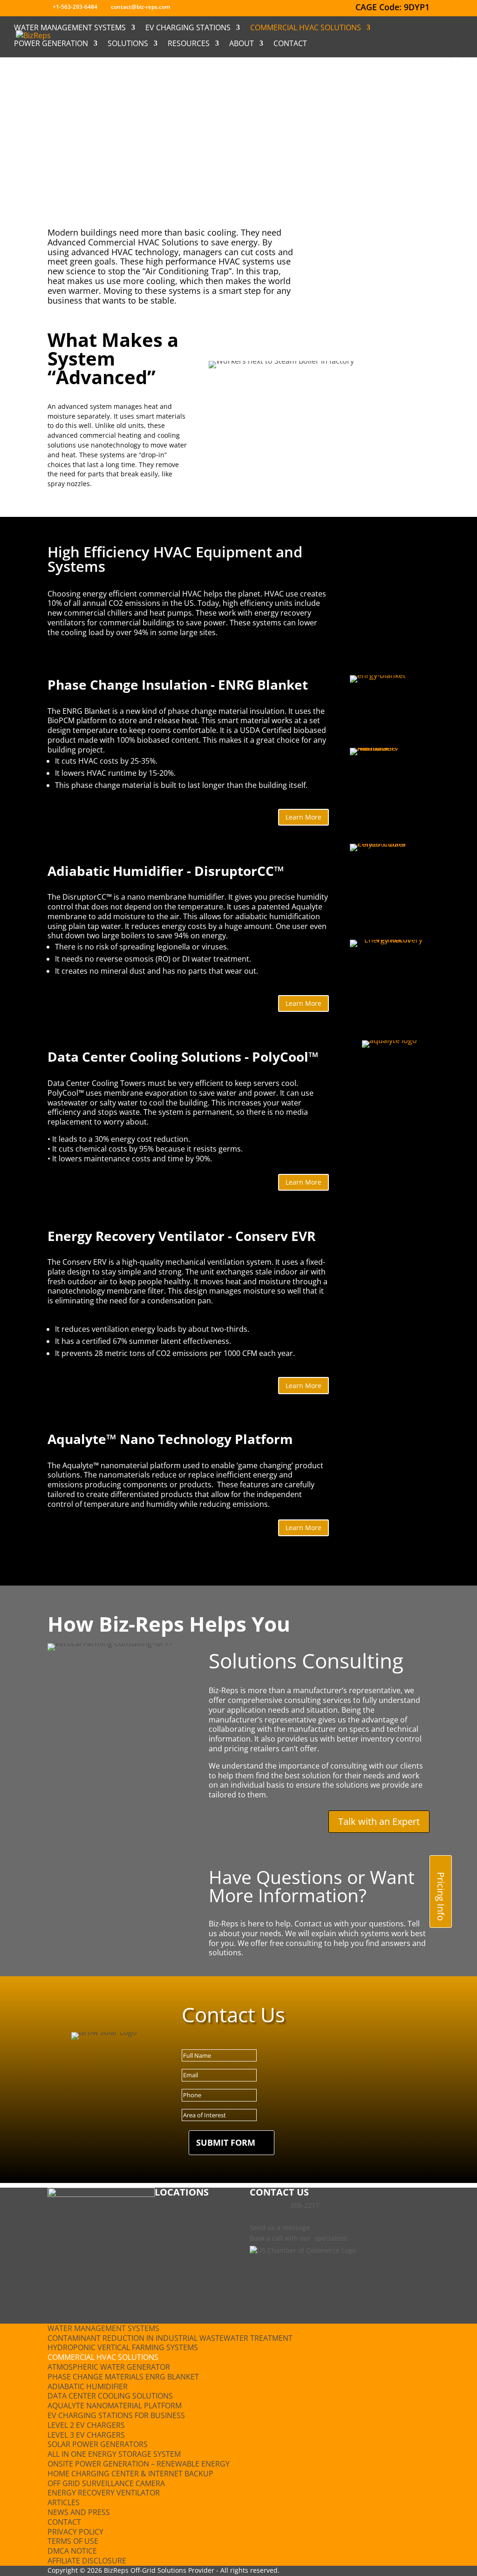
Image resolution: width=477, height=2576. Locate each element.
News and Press (79, 2512)
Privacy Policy (75, 2532)
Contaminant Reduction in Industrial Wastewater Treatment (170, 2338)
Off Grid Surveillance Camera (106, 2483)
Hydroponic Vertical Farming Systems (123, 2347)
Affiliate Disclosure (87, 2561)
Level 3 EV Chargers (86, 2435)
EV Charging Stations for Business (116, 2415)
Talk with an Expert (379, 1821)
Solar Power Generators (98, 2444)
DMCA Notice (72, 2551)
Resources (189, 44)
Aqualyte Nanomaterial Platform (115, 2406)
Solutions (128, 44)
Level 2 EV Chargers (86, 2425)
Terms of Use (73, 2541)
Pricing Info (441, 1896)
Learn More (303, 817)
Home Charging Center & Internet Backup (130, 2474)
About (242, 44)
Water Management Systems (70, 28)
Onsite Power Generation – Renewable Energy (139, 2464)
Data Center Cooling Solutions (110, 2396)
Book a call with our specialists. (299, 2238)
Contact (290, 44)
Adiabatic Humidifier (88, 2386)
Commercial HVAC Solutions (306, 28)
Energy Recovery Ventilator (104, 2493)
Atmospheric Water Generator (109, 2367)
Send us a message (280, 2227)
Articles (64, 2502)
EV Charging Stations (188, 28)
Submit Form (226, 2142)
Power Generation (51, 44)
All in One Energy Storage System (114, 2454)
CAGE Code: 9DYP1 (392, 8)
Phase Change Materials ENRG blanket (123, 2377)
